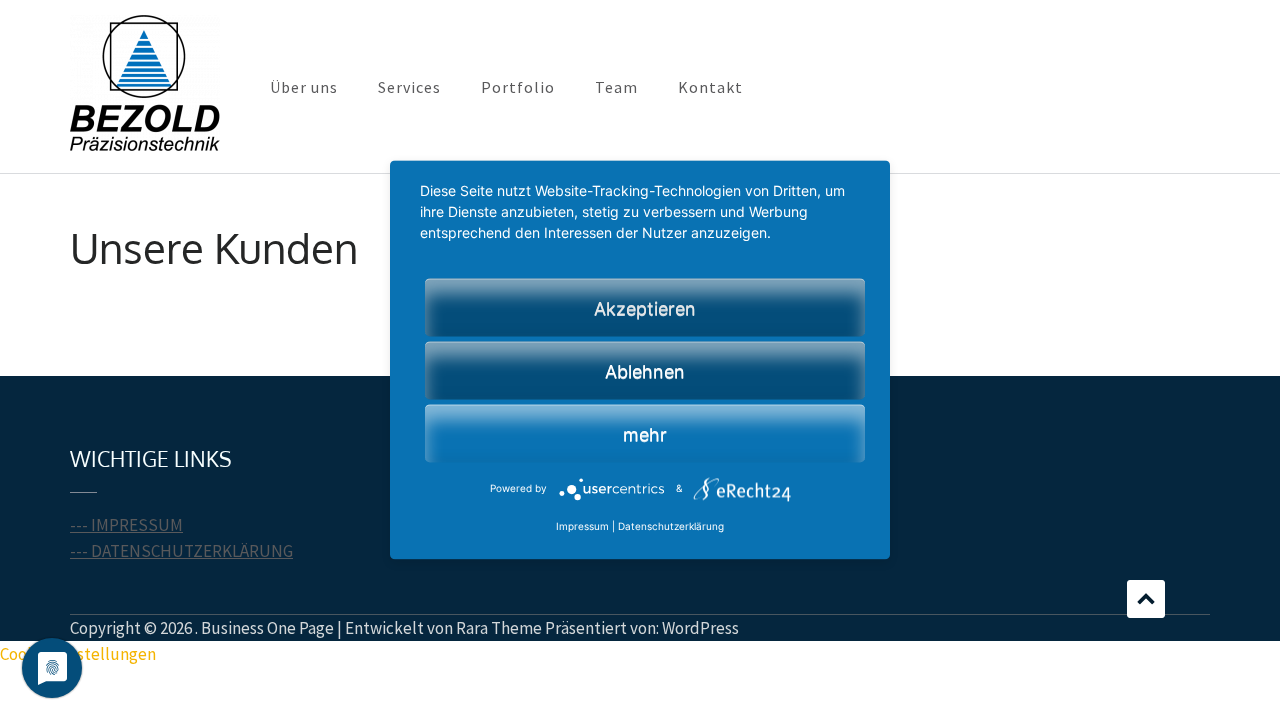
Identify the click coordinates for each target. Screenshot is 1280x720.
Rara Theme (499, 628)
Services (409, 87)
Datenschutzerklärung (671, 527)
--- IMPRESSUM (126, 525)
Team (616, 87)
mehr (645, 434)
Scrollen (1146, 599)
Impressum (582, 527)
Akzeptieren (645, 308)
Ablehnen (645, 371)
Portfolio (518, 87)
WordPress (700, 628)
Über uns (304, 87)
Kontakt (710, 87)
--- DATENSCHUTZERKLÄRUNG (181, 551)
